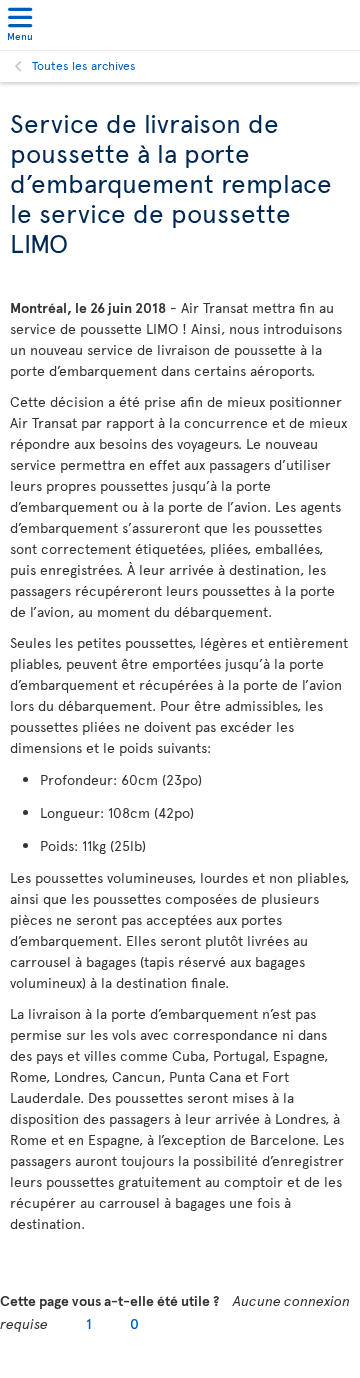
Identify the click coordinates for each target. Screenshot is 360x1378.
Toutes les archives (84, 65)
